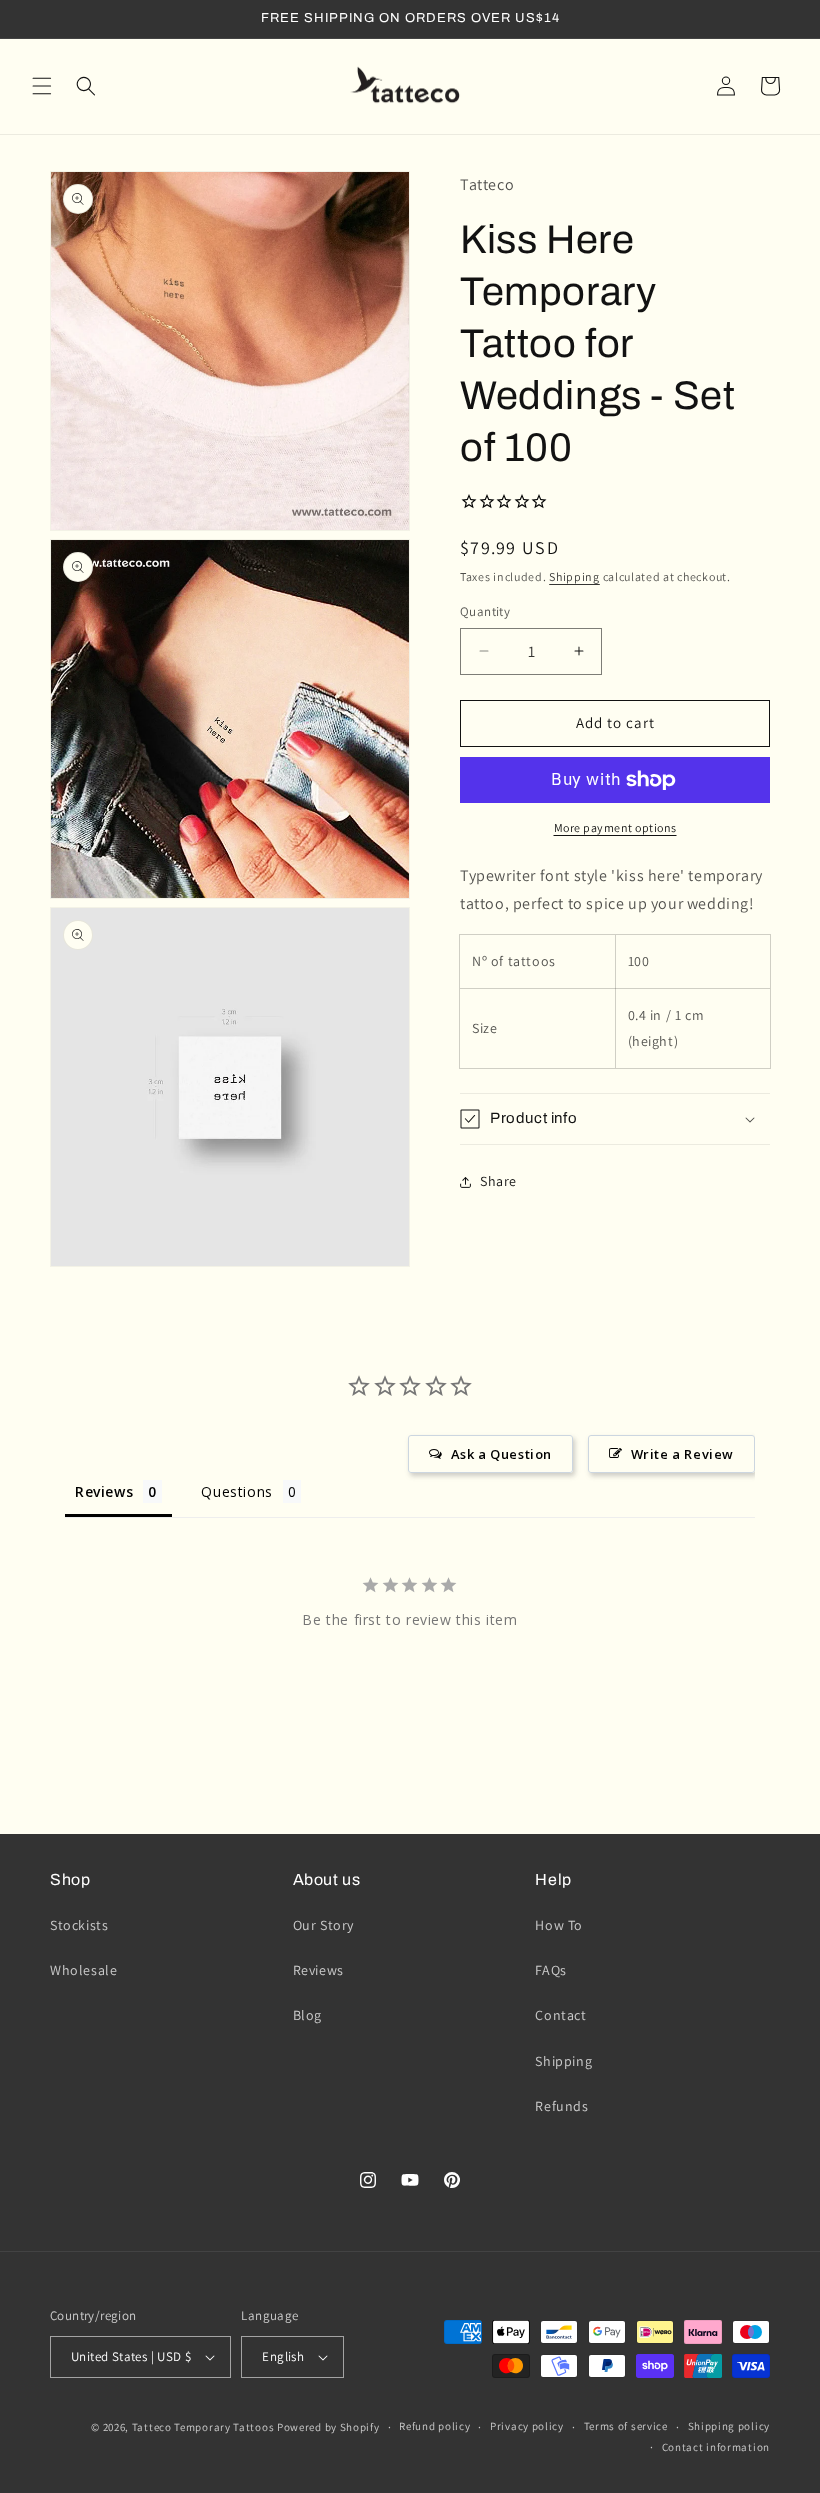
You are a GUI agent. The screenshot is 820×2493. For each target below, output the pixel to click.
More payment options (615, 827)
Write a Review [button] (682, 1454)
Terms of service (626, 2426)
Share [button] (498, 1181)
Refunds (561, 2106)
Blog (307, 2015)
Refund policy (434, 2426)
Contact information (716, 2447)
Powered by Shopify (328, 2427)
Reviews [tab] (104, 1491)
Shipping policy (729, 2426)
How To (559, 1925)
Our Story (323, 1925)
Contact (560, 2015)
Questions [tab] (236, 1491)
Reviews (318, 1970)
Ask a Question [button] (501, 1454)
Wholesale (83, 1970)
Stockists (79, 1925)
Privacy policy (527, 2426)
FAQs (550, 1970)
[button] (42, 86)
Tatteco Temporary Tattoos (203, 2427)
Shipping (574, 576)
